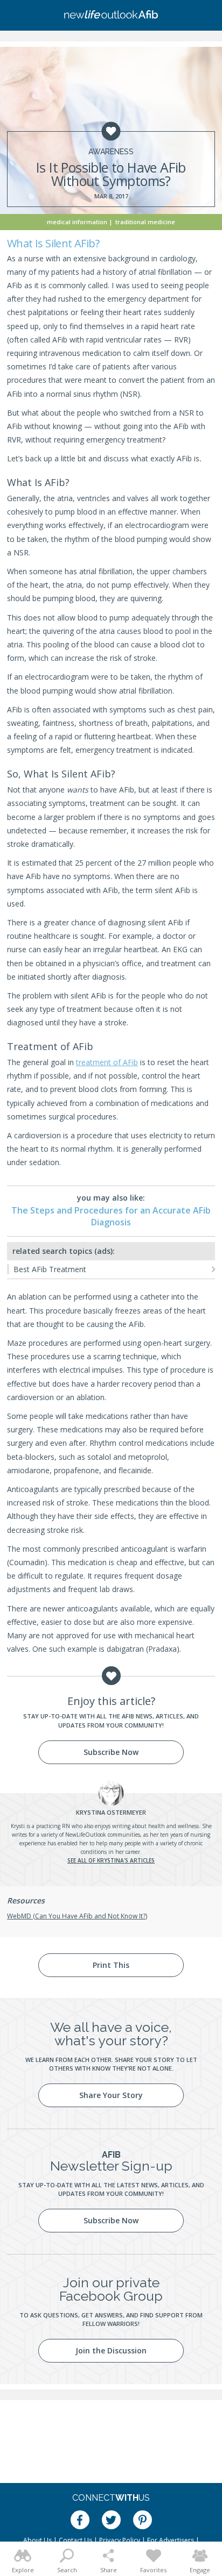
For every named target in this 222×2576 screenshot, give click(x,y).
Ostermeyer (111, 1812)
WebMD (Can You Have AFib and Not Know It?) (77, 1916)
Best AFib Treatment (50, 1269)
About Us (37, 2540)
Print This (111, 1965)
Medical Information (77, 222)
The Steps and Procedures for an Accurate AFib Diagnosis (111, 1216)
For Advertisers (171, 2540)
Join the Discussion (111, 2350)
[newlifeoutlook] (111, 16)
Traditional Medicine (145, 222)
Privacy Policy (120, 2540)
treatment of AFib (107, 1062)
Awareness (111, 152)
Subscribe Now (111, 1752)
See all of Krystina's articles (111, 1860)
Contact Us (75, 2540)
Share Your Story (111, 2095)
